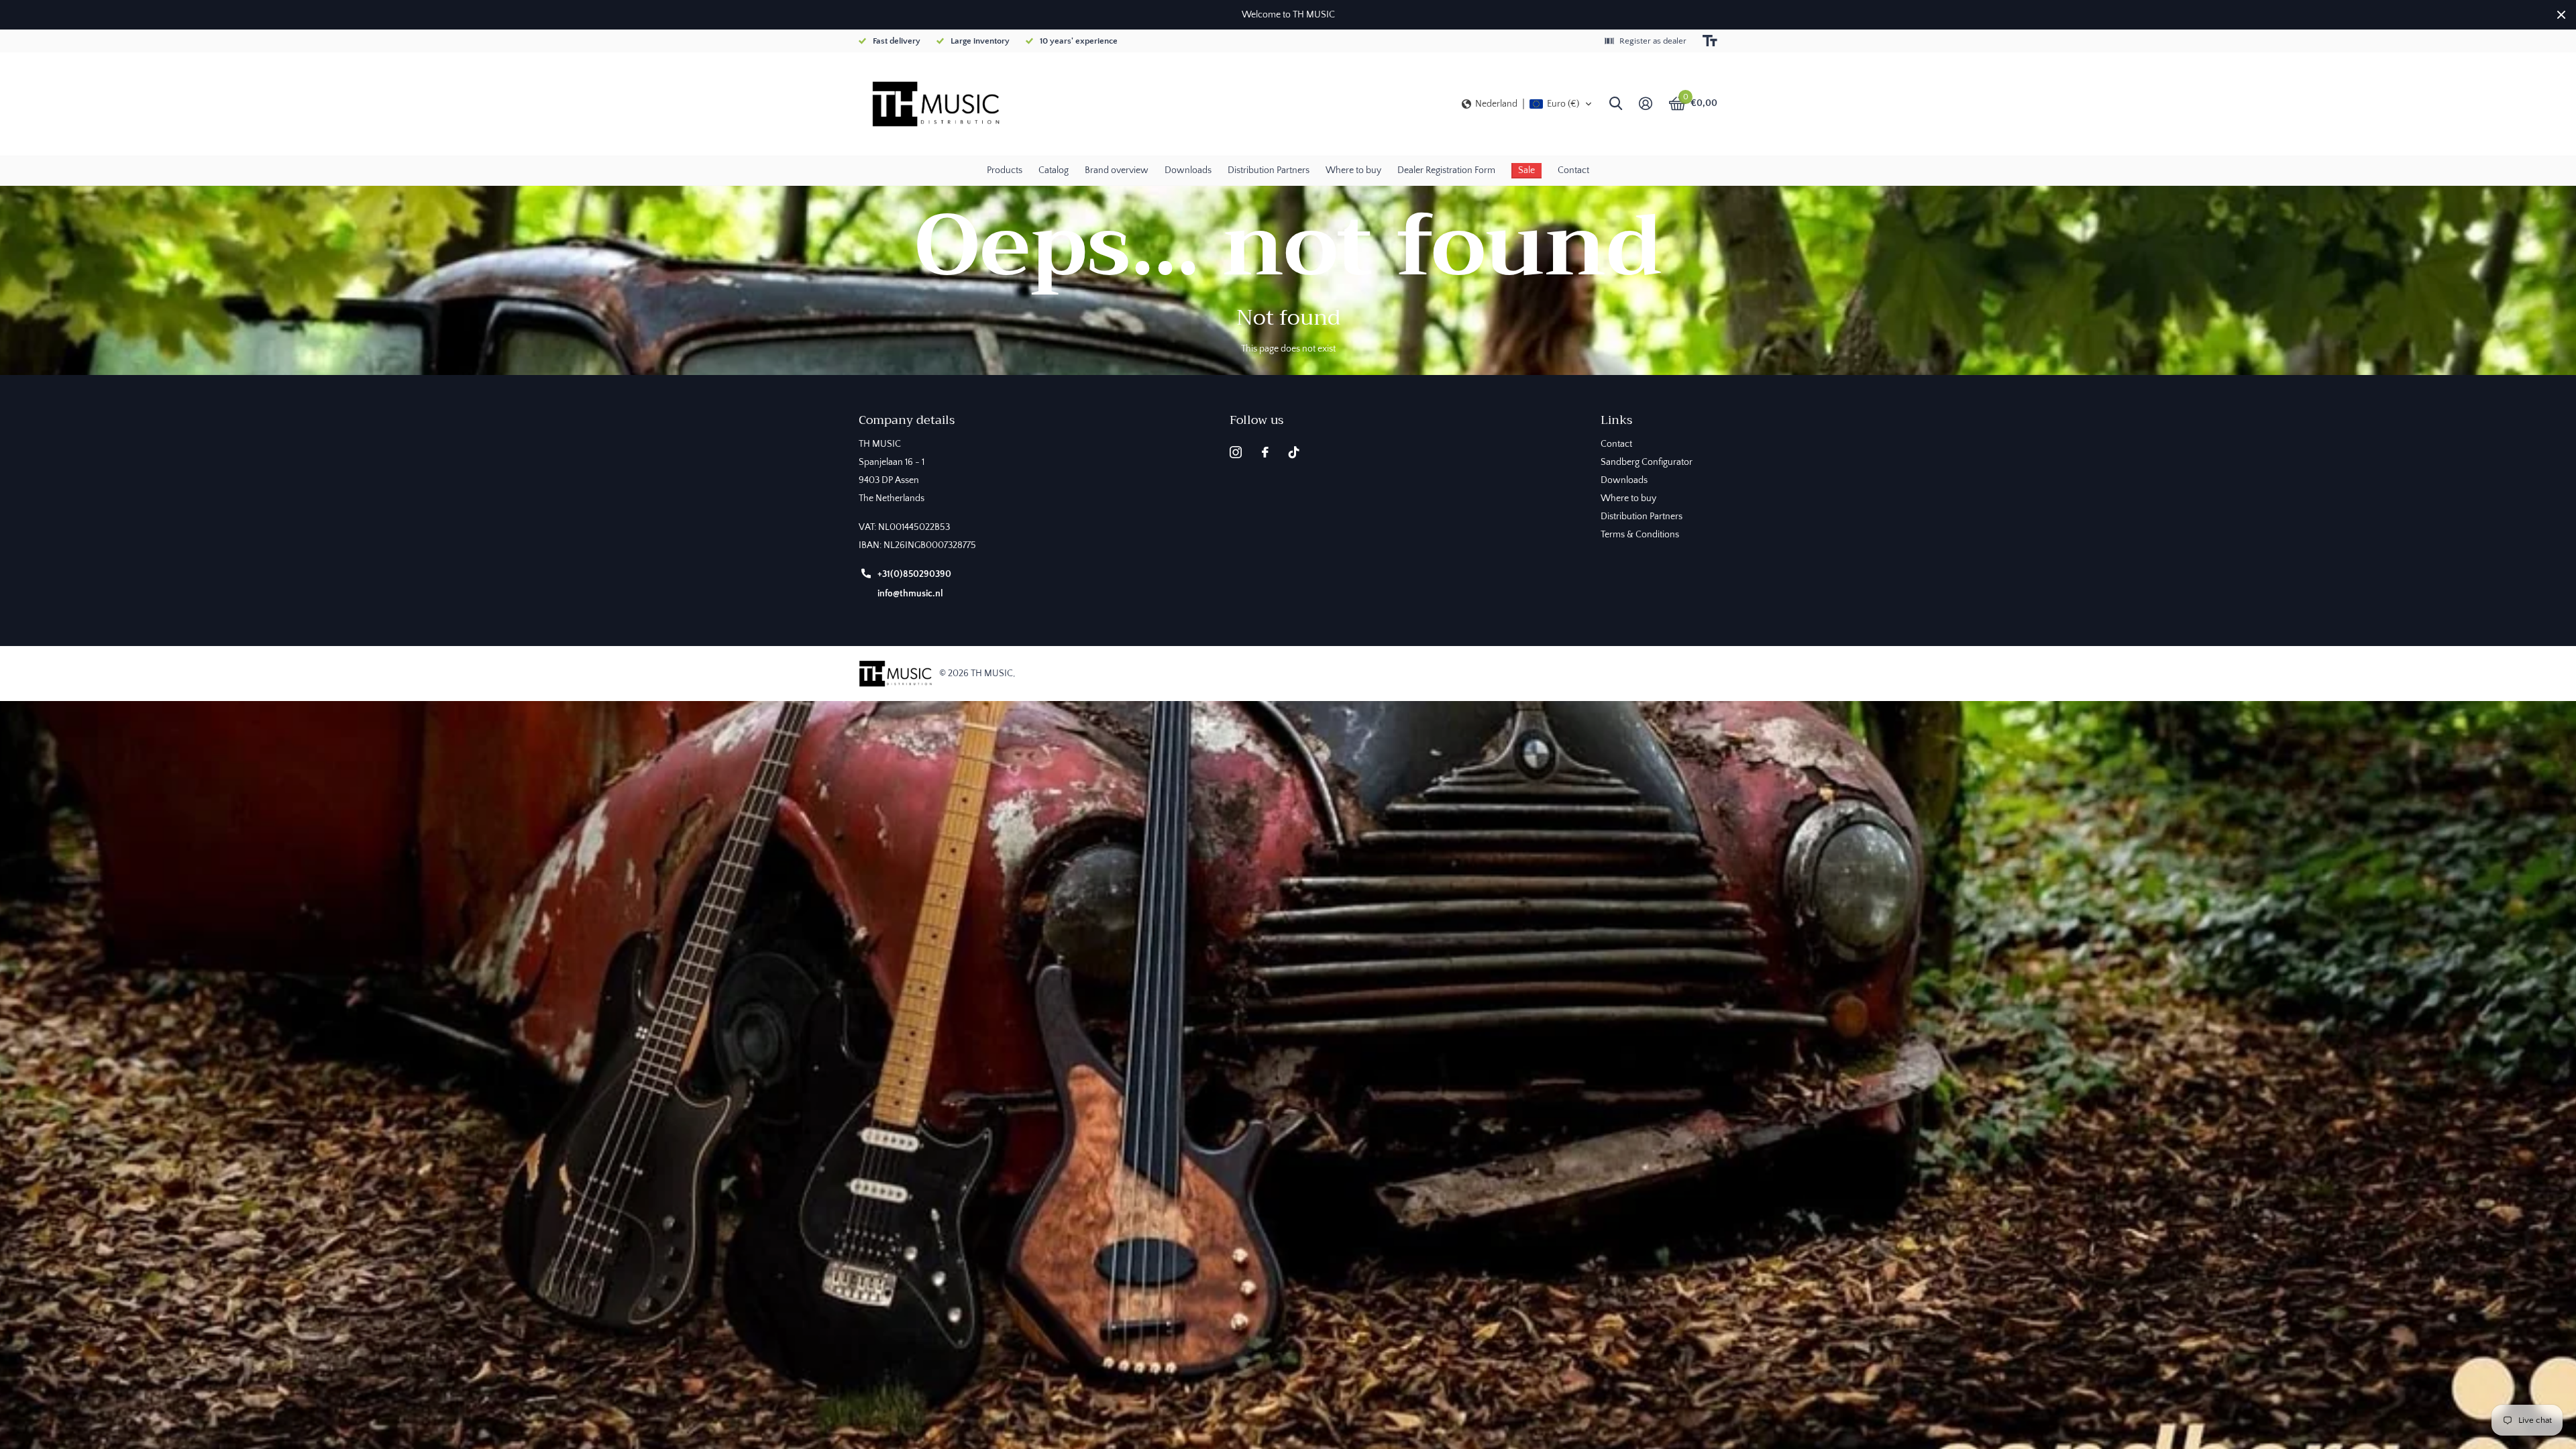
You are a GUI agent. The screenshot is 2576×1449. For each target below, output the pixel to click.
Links (1616, 420)
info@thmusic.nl (910, 594)
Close (2561, 15)
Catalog (1054, 170)
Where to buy (1353, 170)
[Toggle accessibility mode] (1710, 41)
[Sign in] (1645, 104)
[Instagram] (1236, 452)
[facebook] (1265, 452)
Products (1005, 170)
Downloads (1188, 170)
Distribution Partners (1269, 170)
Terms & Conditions (1640, 535)
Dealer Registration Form (1446, 170)
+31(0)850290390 (914, 574)
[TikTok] (1294, 452)
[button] (1527, 104)
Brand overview (1117, 170)
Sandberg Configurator (1647, 462)
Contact (1573, 170)
